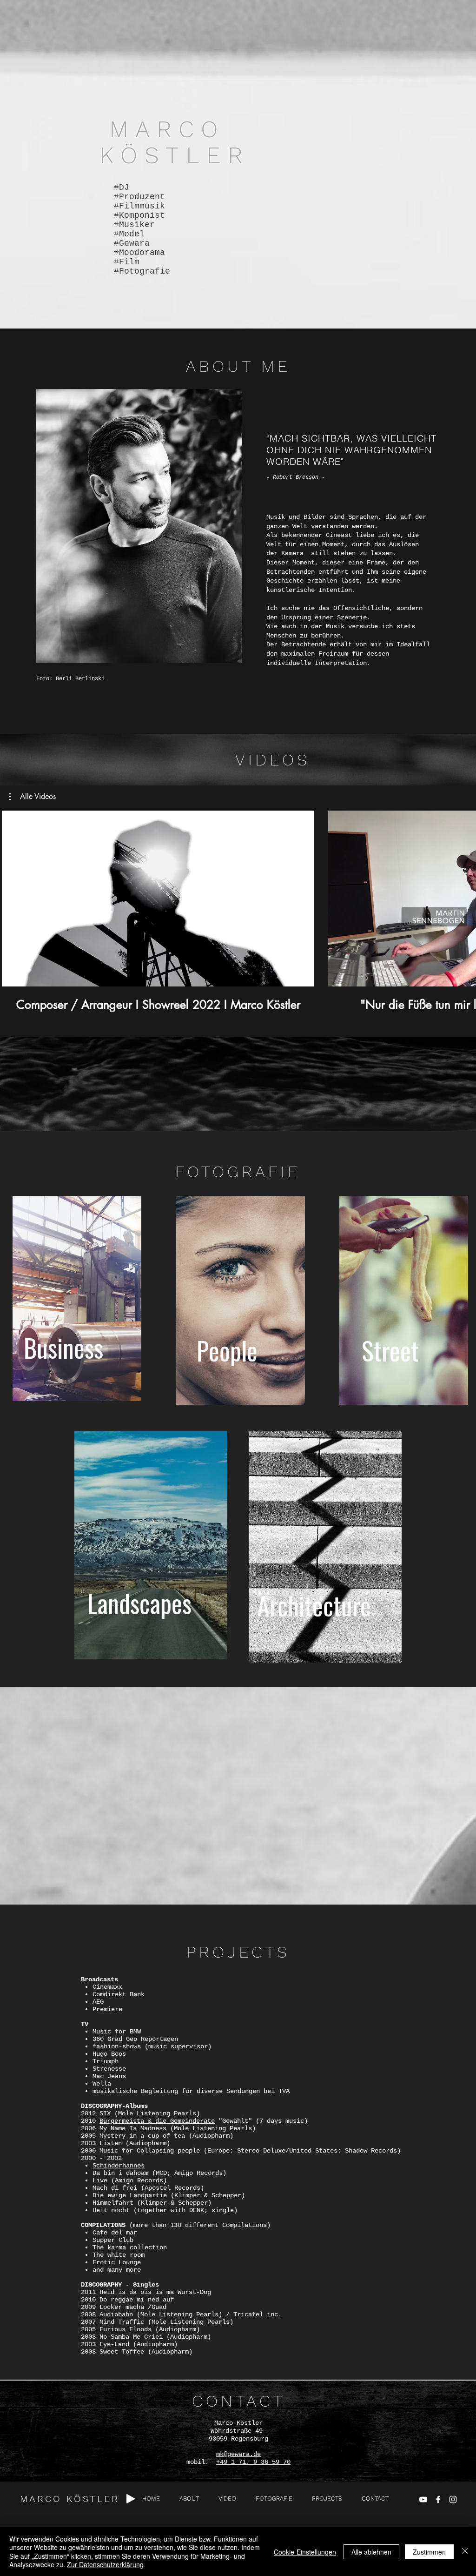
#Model (129, 234)
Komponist (142, 215)
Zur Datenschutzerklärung (105, 2564)
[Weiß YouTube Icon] (423, 2499)
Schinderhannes (119, 2166)
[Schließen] (465, 2552)
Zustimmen (429, 2552)
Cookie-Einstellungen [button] (305, 2552)
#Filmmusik (139, 206)
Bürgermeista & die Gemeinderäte (157, 2121)
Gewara (134, 243)
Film (129, 262)
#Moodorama (139, 253)
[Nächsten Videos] (463, 897)
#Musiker (134, 225)
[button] (33, 797)
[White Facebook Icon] (438, 2499)
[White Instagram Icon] (453, 2499)
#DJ (122, 188)
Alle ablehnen (371, 2552)
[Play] (131, 2499)
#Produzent (139, 197)
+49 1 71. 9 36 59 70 (253, 2462)
